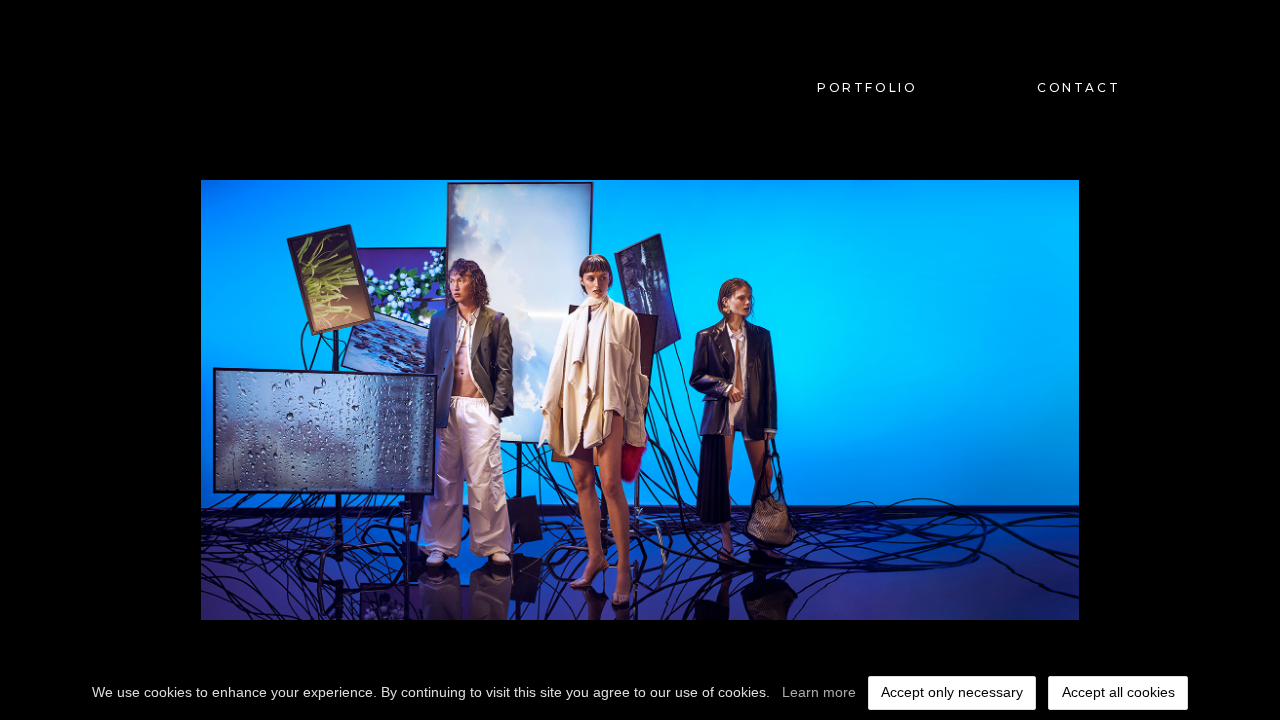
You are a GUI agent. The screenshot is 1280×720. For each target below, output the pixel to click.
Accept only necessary (952, 692)
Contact (1078, 87)
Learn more (819, 692)
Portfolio (867, 87)
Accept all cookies (1118, 692)
